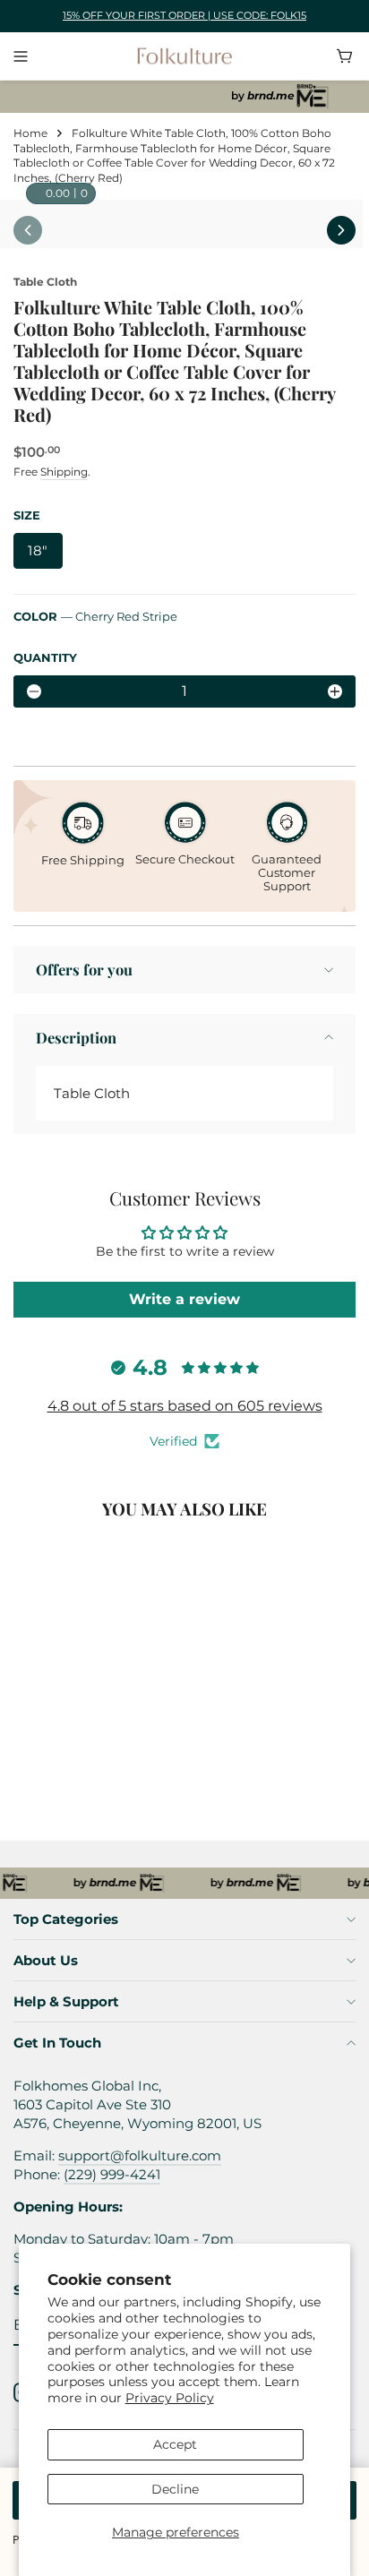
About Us (46, 1960)
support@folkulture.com (140, 2155)
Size (27, 515)
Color (95, 616)
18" (38, 550)
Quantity (45, 657)
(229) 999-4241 (112, 2174)
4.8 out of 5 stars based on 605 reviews (185, 1406)
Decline (175, 2489)
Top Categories (66, 1919)
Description (76, 1037)
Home (30, 133)
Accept (175, 2444)
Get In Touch (57, 2043)
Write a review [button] (184, 1299)
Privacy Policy (170, 2398)
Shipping (64, 472)
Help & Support (66, 2001)
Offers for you (84, 969)
